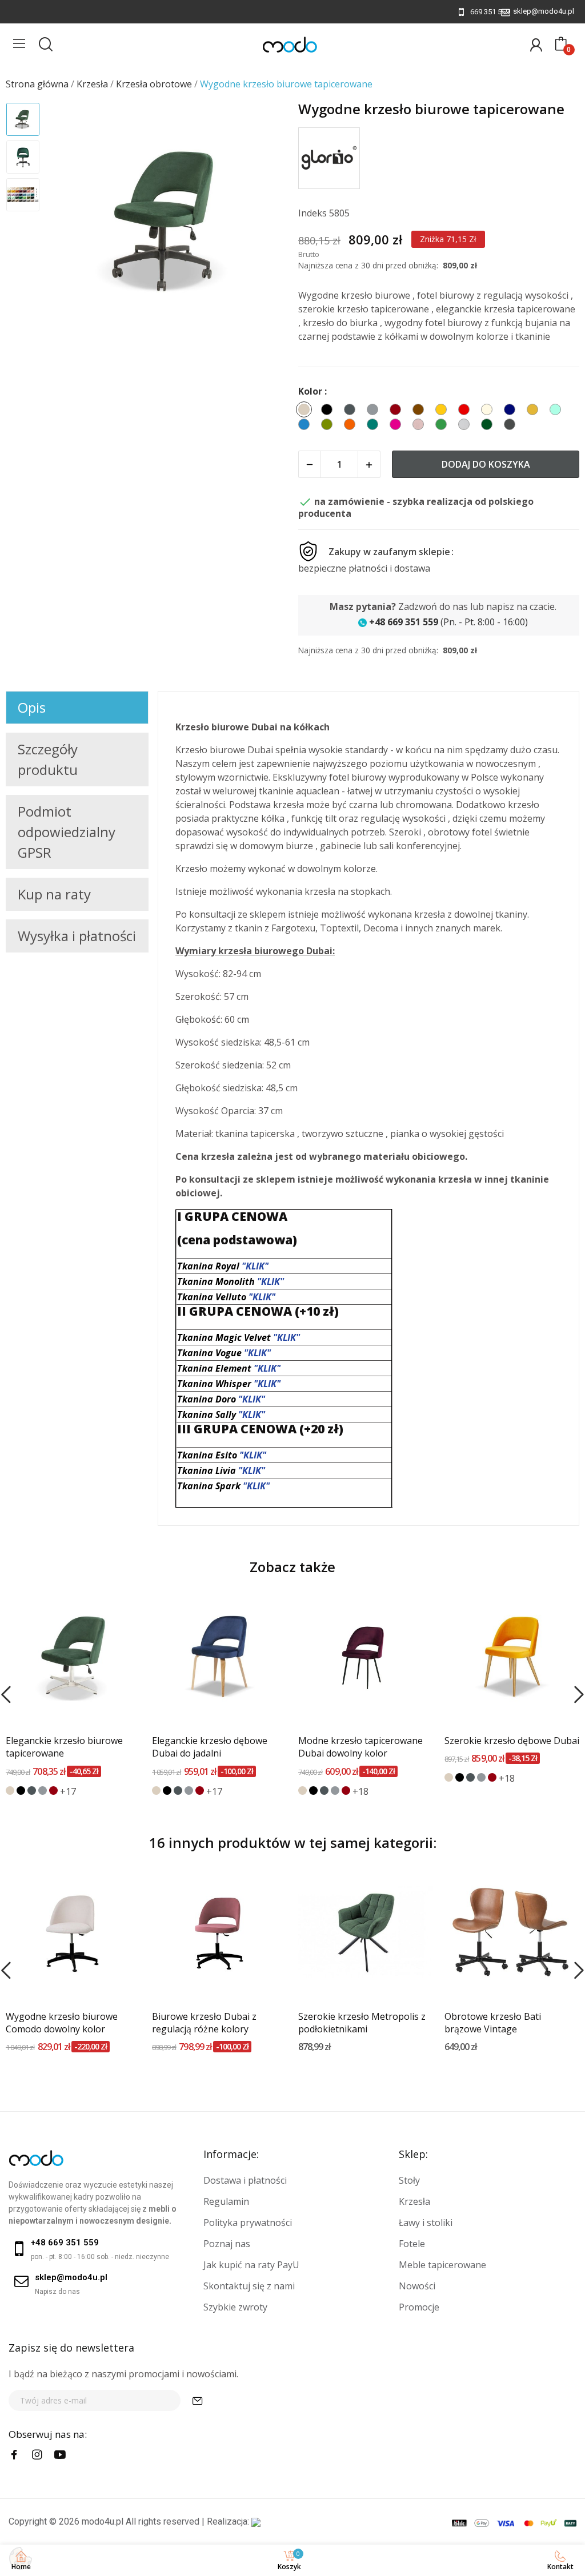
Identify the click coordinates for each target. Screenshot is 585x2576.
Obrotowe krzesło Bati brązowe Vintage (493, 2023)
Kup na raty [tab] (54, 894)
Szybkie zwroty (235, 2307)
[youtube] (60, 2455)
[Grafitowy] (32, 1791)
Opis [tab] (32, 707)
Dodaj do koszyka (486, 464)
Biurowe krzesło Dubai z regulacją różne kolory (204, 2023)
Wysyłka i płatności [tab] (77, 936)
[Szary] (43, 1791)
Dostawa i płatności (245, 2180)
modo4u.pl (103, 2521)
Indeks (312, 213)
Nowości (417, 2286)
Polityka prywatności (248, 2223)
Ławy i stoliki (426, 2223)
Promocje (419, 2307)
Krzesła (414, 2201)
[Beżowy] (10, 1791)
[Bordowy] (53, 1791)
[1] (198, 2400)
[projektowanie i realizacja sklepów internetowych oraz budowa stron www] (256, 2521)
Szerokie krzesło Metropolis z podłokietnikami (362, 2023)
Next (263, 223)
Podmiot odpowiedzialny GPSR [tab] (67, 832)
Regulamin (226, 2201)
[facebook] (14, 2455)
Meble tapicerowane (442, 2265)
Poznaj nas (227, 2244)
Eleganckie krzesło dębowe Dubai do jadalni (210, 1747)
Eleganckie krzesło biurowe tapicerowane (64, 1747)
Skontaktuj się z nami (249, 2286)
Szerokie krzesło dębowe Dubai (512, 1741)
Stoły (409, 2180)
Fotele (412, 2244)
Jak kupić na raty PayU (251, 2265)
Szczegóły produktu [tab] (48, 759)
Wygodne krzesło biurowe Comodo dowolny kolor (62, 2023)
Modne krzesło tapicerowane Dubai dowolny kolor (360, 1747)
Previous (72, 223)
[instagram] (37, 2455)
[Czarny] (21, 1791)
